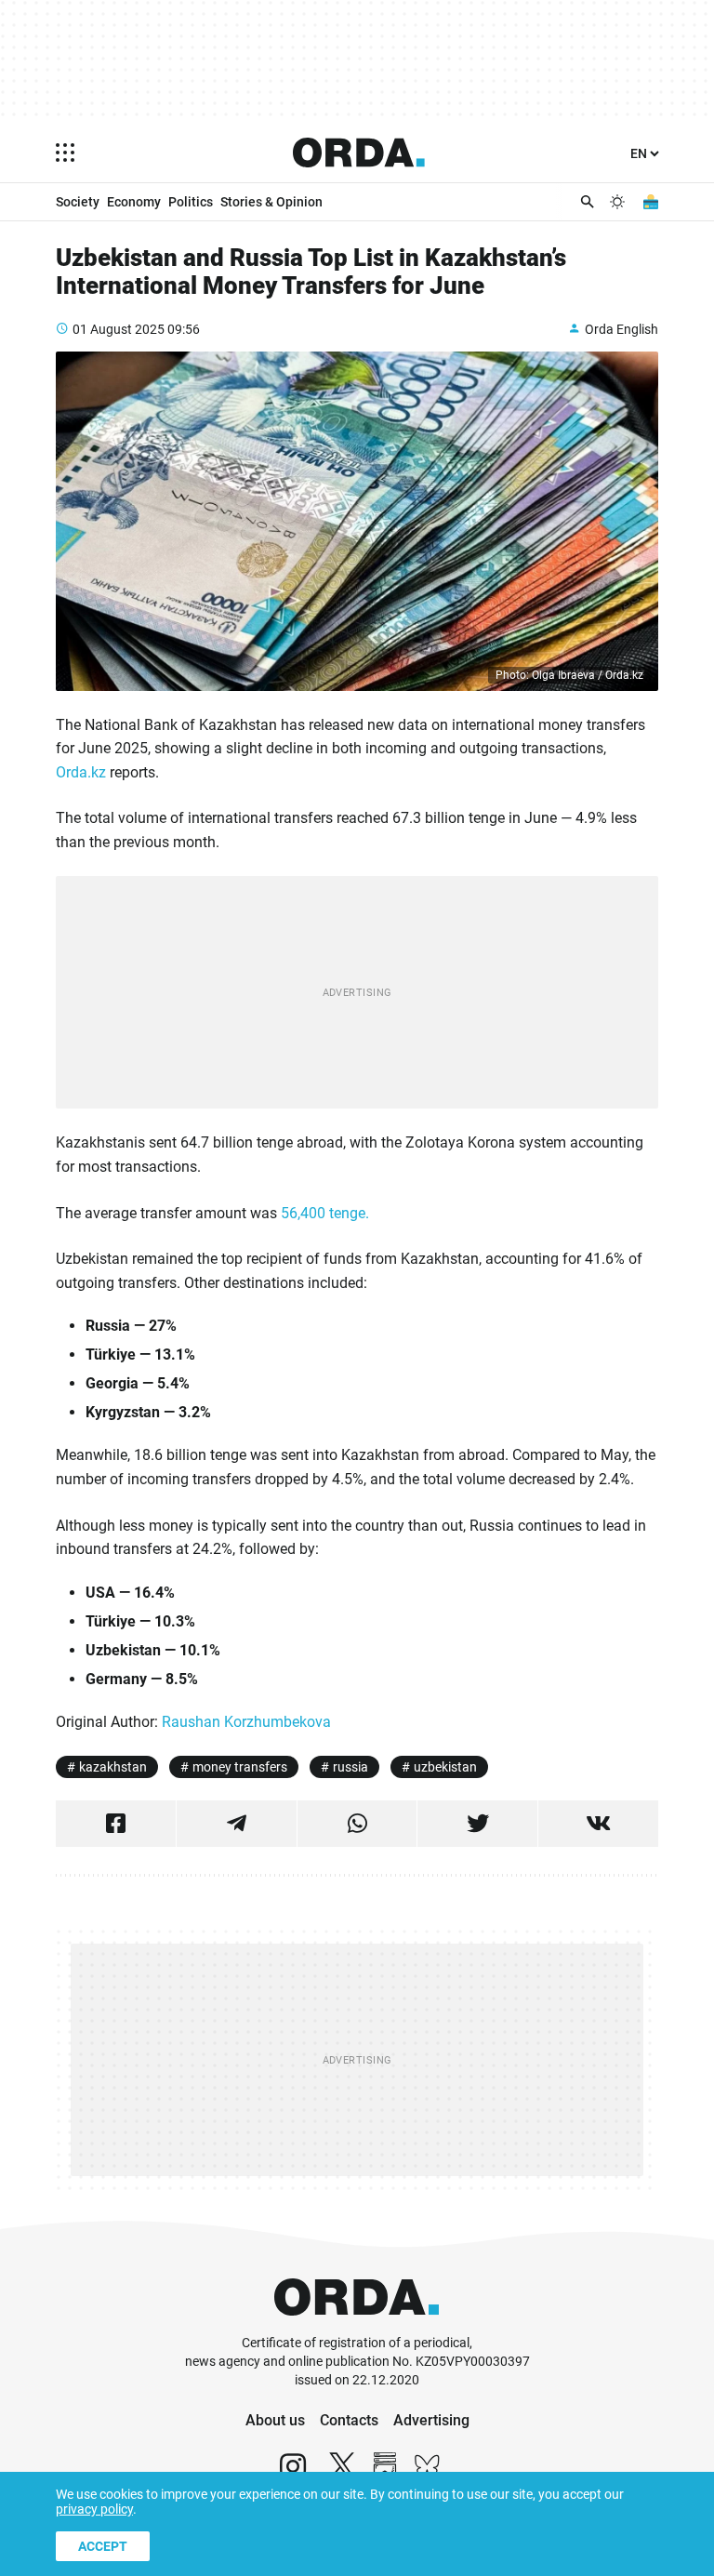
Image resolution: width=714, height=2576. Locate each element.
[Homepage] (359, 153)
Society (78, 202)
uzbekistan (445, 1767)
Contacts (349, 2420)
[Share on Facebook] (116, 1824)
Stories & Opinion (271, 202)
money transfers (240, 1767)
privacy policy (94, 2509)
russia (350, 1767)
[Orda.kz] (357, 2325)
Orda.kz (81, 772)
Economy (134, 202)
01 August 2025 (119, 329)
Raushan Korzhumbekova (246, 1722)
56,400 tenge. (325, 1213)
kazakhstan (113, 1767)
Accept (103, 2546)
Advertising (431, 2420)
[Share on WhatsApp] (357, 1824)
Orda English (621, 329)
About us (275, 2420)
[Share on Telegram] (237, 1824)
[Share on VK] (598, 1824)
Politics (191, 202)
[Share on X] (477, 1824)
